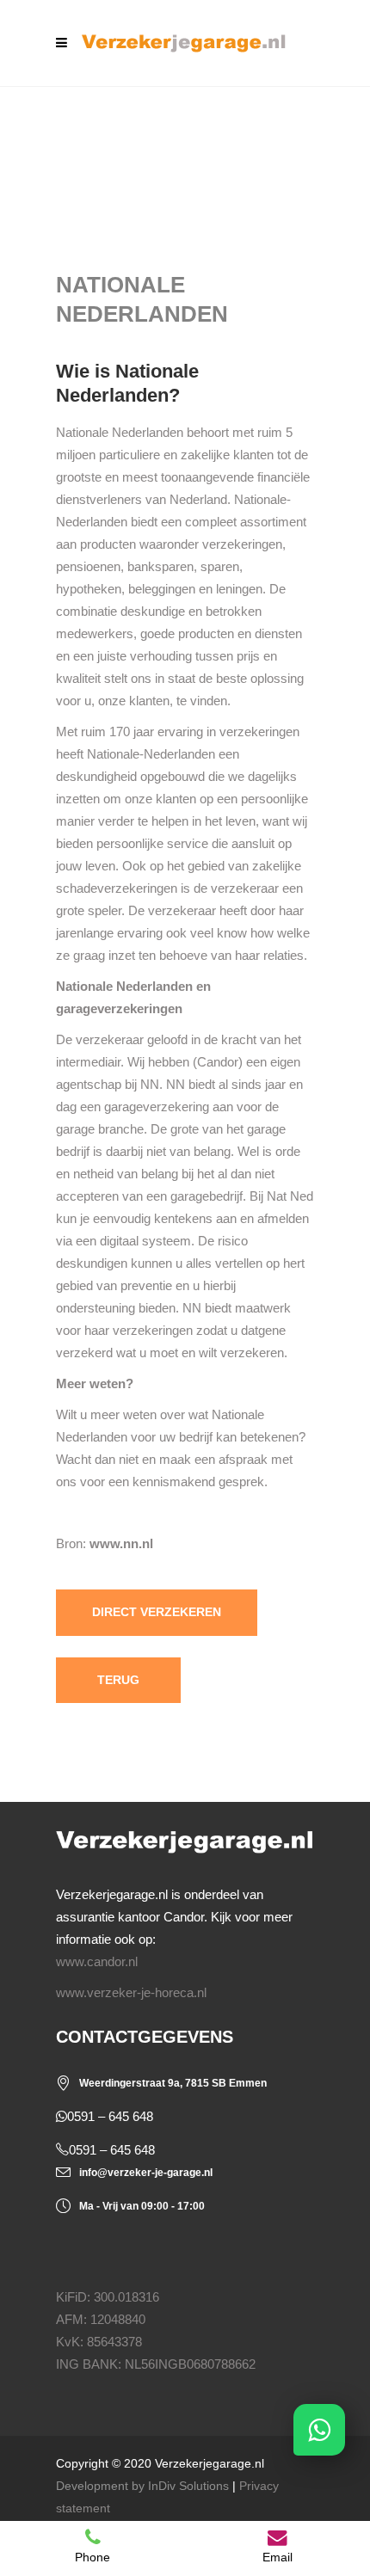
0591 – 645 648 (110, 2116)
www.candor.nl (97, 1961)
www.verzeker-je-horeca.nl (131, 1992)
